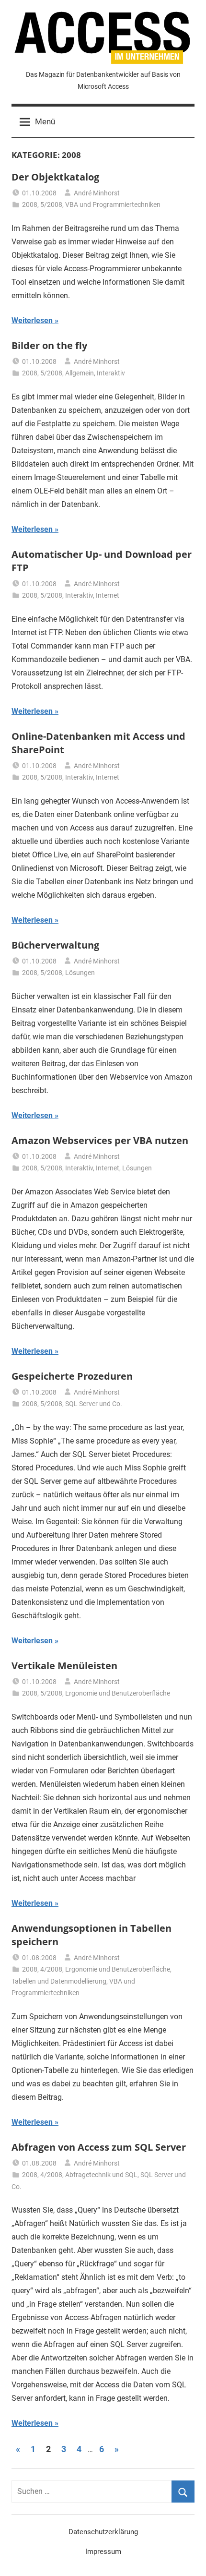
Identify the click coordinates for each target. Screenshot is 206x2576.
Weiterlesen (32, 320)
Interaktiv (111, 373)
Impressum (103, 2552)
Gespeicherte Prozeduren (72, 1376)
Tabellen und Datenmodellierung (59, 1981)
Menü (45, 121)
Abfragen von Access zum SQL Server (99, 2147)
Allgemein (80, 373)
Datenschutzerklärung (103, 2532)
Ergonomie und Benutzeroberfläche (118, 1693)
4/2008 (51, 1969)
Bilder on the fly (49, 345)
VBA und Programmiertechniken (113, 205)
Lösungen (80, 973)
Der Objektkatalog (55, 177)
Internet (108, 595)
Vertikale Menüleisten (64, 1666)
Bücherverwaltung (55, 945)
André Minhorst (97, 193)
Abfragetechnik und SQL (101, 2175)
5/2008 (51, 205)
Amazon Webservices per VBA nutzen (100, 1140)
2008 (30, 205)
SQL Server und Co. (94, 1404)
